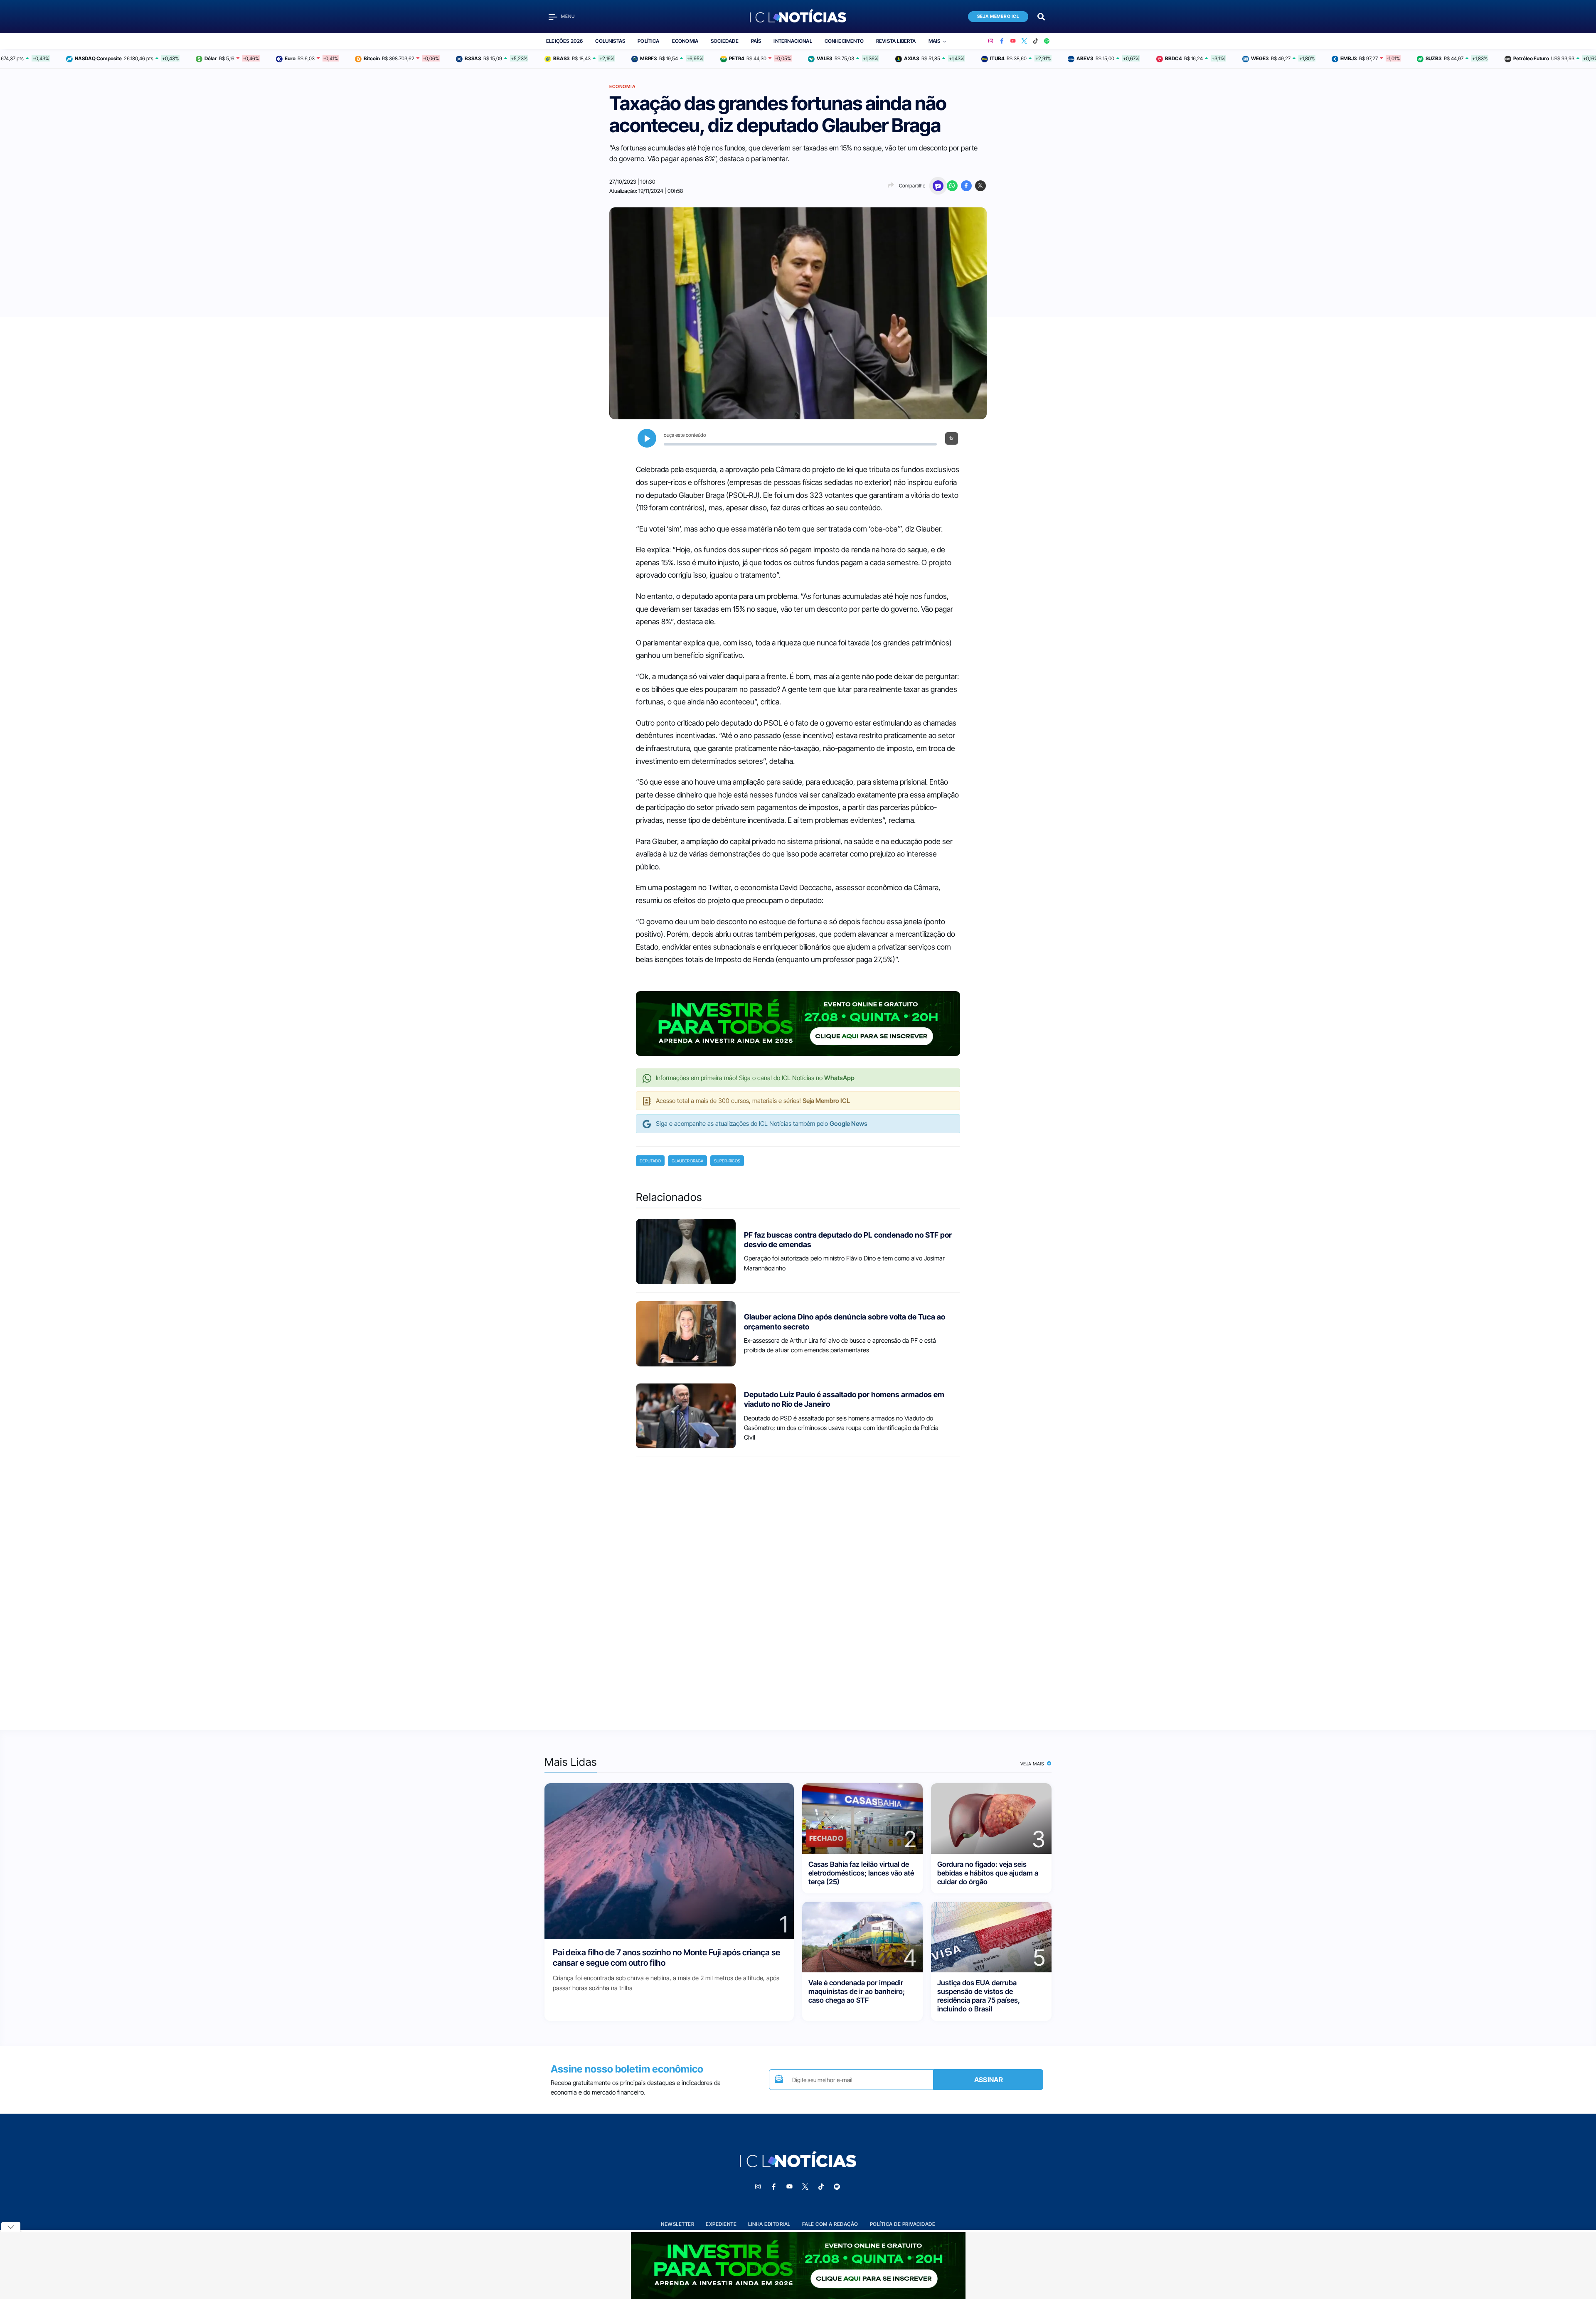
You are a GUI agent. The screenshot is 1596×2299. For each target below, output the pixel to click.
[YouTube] (1013, 41)
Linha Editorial (769, 2224)
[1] (669, 1861)
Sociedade (725, 41)
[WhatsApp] (952, 186)
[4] (862, 1936)
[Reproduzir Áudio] (647, 438)
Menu (568, 16)
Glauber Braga (687, 1161)
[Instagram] (991, 41)
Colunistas (610, 41)
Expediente (721, 2224)
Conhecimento (844, 41)
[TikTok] (1036, 41)
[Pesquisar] (1041, 16)
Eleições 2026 (564, 41)
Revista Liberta (896, 41)
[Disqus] (798, 1586)
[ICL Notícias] (798, 17)
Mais (935, 41)
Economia (685, 41)
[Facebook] (1002, 41)
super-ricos (727, 1161)
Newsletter (677, 2224)
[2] (862, 1818)
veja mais (1033, 1764)
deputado (650, 1161)
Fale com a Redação (830, 2224)
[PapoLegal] (938, 186)
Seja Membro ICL (998, 16)
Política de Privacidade (903, 2224)
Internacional (793, 41)
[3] (991, 1818)
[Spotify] (1047, 41)
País (756, 41)
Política (648, 41)
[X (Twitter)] (1024, 41)
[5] (991, 1936)
